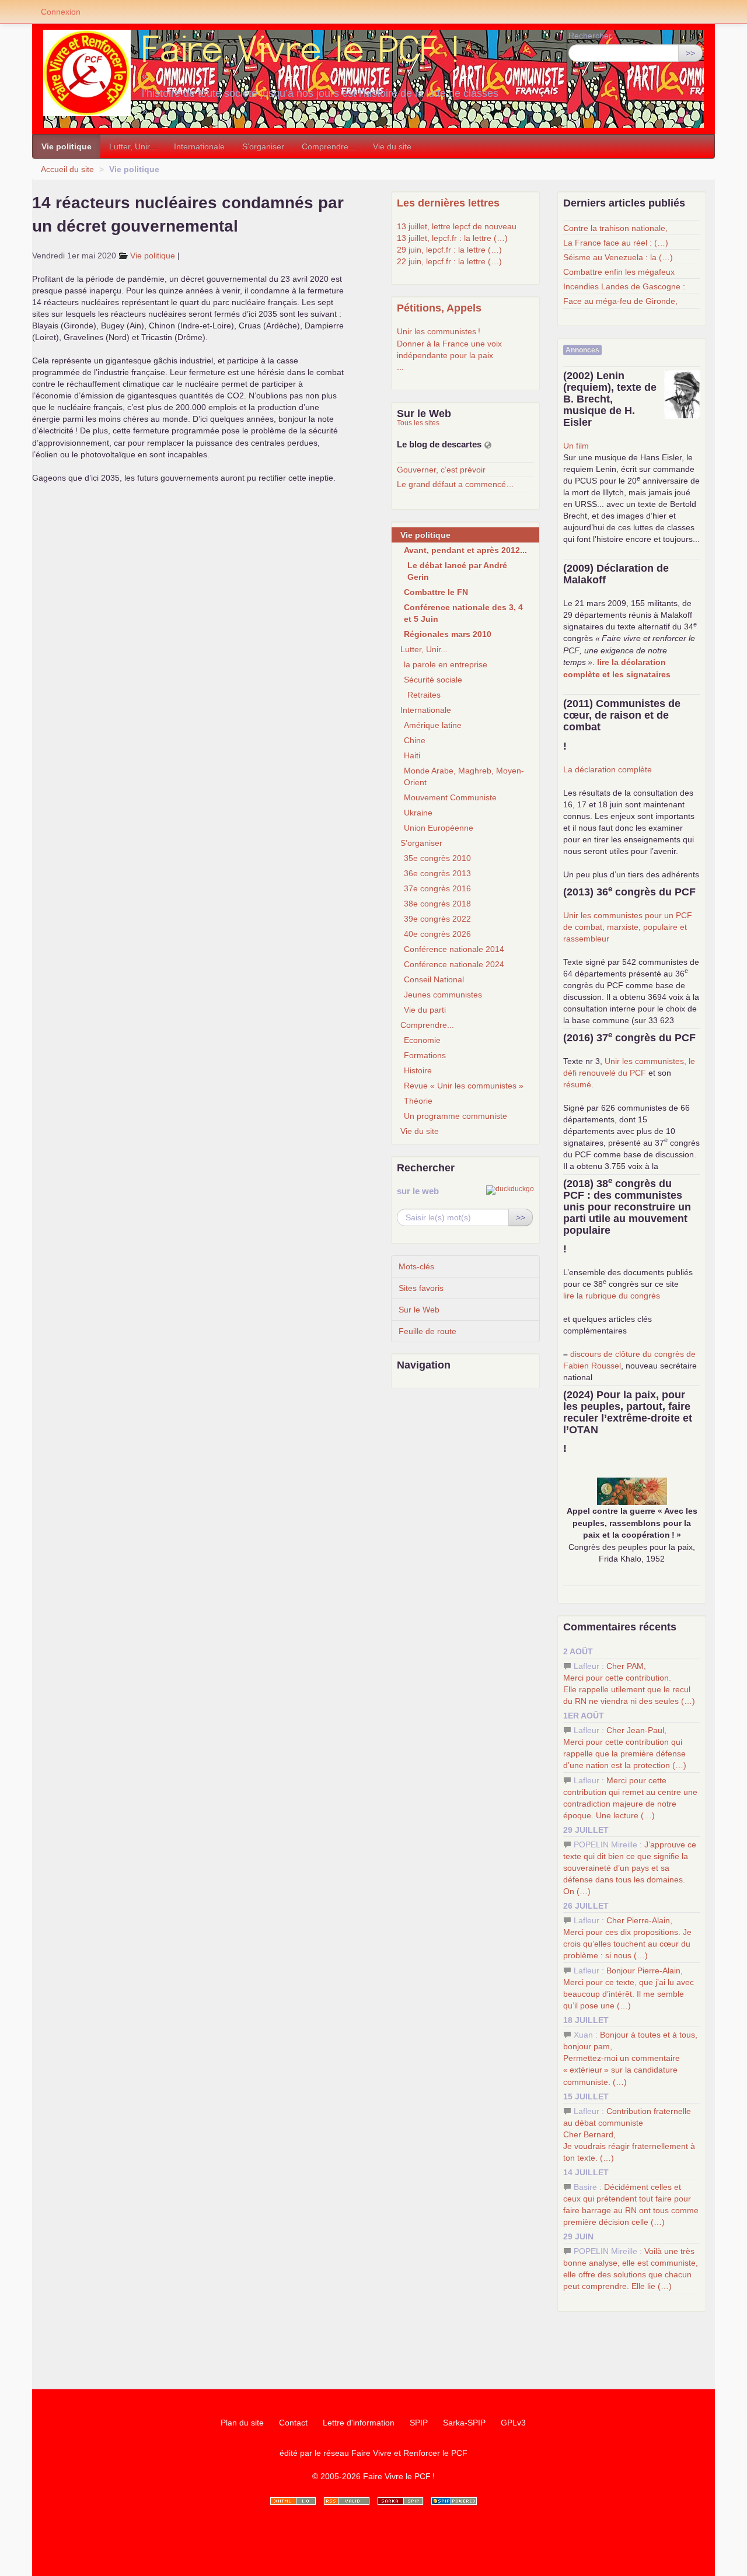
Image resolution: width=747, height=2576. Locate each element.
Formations (425, 1055)
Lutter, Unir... (133, 146)
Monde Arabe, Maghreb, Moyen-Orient (464, 776)
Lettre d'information (359, 2423)
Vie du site (392, 146)
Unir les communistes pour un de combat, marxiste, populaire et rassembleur (628, 927)
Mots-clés (416, 1266)
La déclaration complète (608, 769)
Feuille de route (427, 1331)
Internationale (199, 146)
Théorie (418, 1101)
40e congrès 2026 (437, 934)
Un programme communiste (455, 1116)
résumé (577, 1084)
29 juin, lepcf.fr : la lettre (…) (449, 250)
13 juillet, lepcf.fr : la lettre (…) (452, 238)
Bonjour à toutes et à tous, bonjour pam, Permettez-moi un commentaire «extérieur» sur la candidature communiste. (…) (630, 2058)
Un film (576, 446)
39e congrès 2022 (437, 919)
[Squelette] (400, 2501)
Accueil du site (67, 169)
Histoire (418, 1070)
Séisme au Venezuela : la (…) (618, 257)
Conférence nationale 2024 (454, 964)
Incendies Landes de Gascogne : (624, 286)
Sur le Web (419, 1310)
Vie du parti (425, 1010)
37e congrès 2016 (437, 888)
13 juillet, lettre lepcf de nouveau (457, 226)
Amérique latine (433, 725)
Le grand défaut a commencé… (455, 484)
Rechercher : (592, 36)
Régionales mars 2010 (448, 634)
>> (690, 53)
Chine (415, 740)
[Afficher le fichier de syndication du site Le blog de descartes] (488, 445)
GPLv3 (513, 2423)
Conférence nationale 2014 (454, 949)
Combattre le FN (436, 592)
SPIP (419, 2423)
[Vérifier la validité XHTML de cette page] (293, 2501)
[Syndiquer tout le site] (347, 2501)
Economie (422, 1040)
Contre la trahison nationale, (615, 228)
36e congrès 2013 (437, 873)
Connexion (61, 12)
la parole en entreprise (446, 664)
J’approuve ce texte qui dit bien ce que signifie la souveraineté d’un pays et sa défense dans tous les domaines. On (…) (630, 1868)
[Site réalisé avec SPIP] (454, 2501)
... (400, 367)
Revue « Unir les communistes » (464, 1086)
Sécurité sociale (433, 680)
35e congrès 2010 (437, 858)
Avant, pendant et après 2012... (465, 550)
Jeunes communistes (443, 995)
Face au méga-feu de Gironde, (620, 301)
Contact (293, 2423)
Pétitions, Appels (439, 308)
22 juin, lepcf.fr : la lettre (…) (449, 261)
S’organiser (263, 146)
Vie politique (67, 146)
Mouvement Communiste (450, 797)
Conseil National (434, 979)
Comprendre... (329, 146)
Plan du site (242, 2423)
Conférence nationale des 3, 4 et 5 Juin (463, 613)
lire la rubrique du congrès (612, 1296)
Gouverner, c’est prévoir (441, 470)
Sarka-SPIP (464, 2423)
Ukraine (418, 813)
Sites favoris (421, 1288)
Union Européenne (439, 828)
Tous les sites (418, 423)
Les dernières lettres (448, 203)
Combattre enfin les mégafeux (619, 272)
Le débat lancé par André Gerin (457, 571)
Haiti (412, 755)
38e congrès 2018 (437, 904)
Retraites (424, 695)
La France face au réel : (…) (616, 243)
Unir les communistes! (439, 331)
